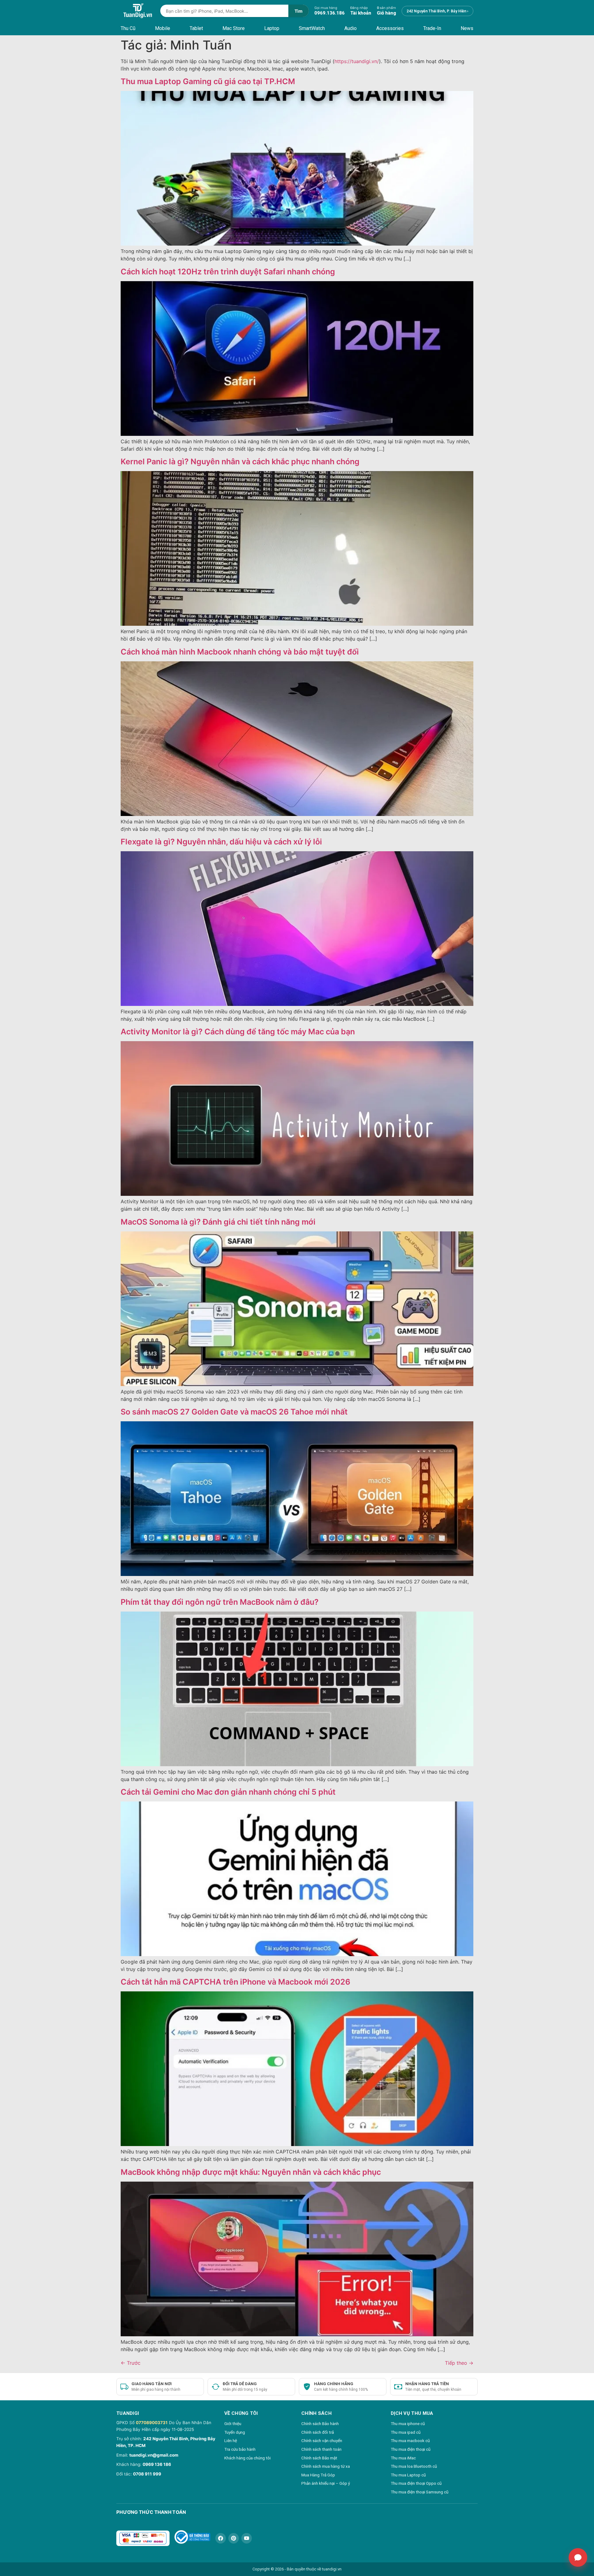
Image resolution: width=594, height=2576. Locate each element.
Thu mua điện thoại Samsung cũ (420, 2492)
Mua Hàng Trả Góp (318, 2475)
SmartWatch (312, 28)
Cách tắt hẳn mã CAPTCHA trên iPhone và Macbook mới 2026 (235, 1982)
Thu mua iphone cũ (408, 2424)
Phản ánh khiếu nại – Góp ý (326, 2483)
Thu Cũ (128, 28)
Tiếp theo (459, 2363)
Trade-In (432, 28)
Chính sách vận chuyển (322, 2441)
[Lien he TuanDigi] (578, 2557)
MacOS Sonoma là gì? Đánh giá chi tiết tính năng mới (218, 1222)
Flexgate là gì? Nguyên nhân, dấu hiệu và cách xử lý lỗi (221, 842)
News (467, 28)
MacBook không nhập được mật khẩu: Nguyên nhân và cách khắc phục (251, 2172)
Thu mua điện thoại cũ (411, 2449)
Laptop (272, 28)
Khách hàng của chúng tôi (247, 2458)
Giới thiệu (233, 2424)
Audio (351, 28)
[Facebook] (221, 2538)
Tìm (299, 11)
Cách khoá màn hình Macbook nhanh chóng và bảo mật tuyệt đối (240, 652)
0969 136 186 (157, 2464)
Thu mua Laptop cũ (408, 2475)
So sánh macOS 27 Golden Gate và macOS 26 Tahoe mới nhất (234, 1412)
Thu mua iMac (403, 2458)
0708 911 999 (147, 2474)
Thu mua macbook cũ (410, 2441)
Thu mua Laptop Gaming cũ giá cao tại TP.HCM (208, 81)
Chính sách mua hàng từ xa (326, 2466)
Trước (131, 2363)
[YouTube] (247, 2538)
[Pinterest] (234, 2538)
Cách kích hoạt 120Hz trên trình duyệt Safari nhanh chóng (228, 272)
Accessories (390, 28)
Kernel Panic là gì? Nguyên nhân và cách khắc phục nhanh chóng (240, 462)
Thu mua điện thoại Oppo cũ (416, 2483)
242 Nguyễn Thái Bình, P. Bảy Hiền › (437, 11)
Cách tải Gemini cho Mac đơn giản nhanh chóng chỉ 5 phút (228, 1792)
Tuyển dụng (235, 2432)
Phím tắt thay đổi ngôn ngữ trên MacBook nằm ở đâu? (220, 1602)
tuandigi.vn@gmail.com (154, 2455)
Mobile (163, 28)
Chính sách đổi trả (318, 2432)
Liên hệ (231, 2441)
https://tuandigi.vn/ (357, 61)
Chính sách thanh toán (321, 2449)
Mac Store (234, 28)
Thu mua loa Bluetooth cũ (414, 2466)
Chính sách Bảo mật (319, 2458)
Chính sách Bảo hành (320, 2424)
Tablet (196, 28)
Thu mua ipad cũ (406, 2432)
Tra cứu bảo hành (240, 2449)
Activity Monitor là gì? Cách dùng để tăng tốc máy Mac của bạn (238, 1032)
